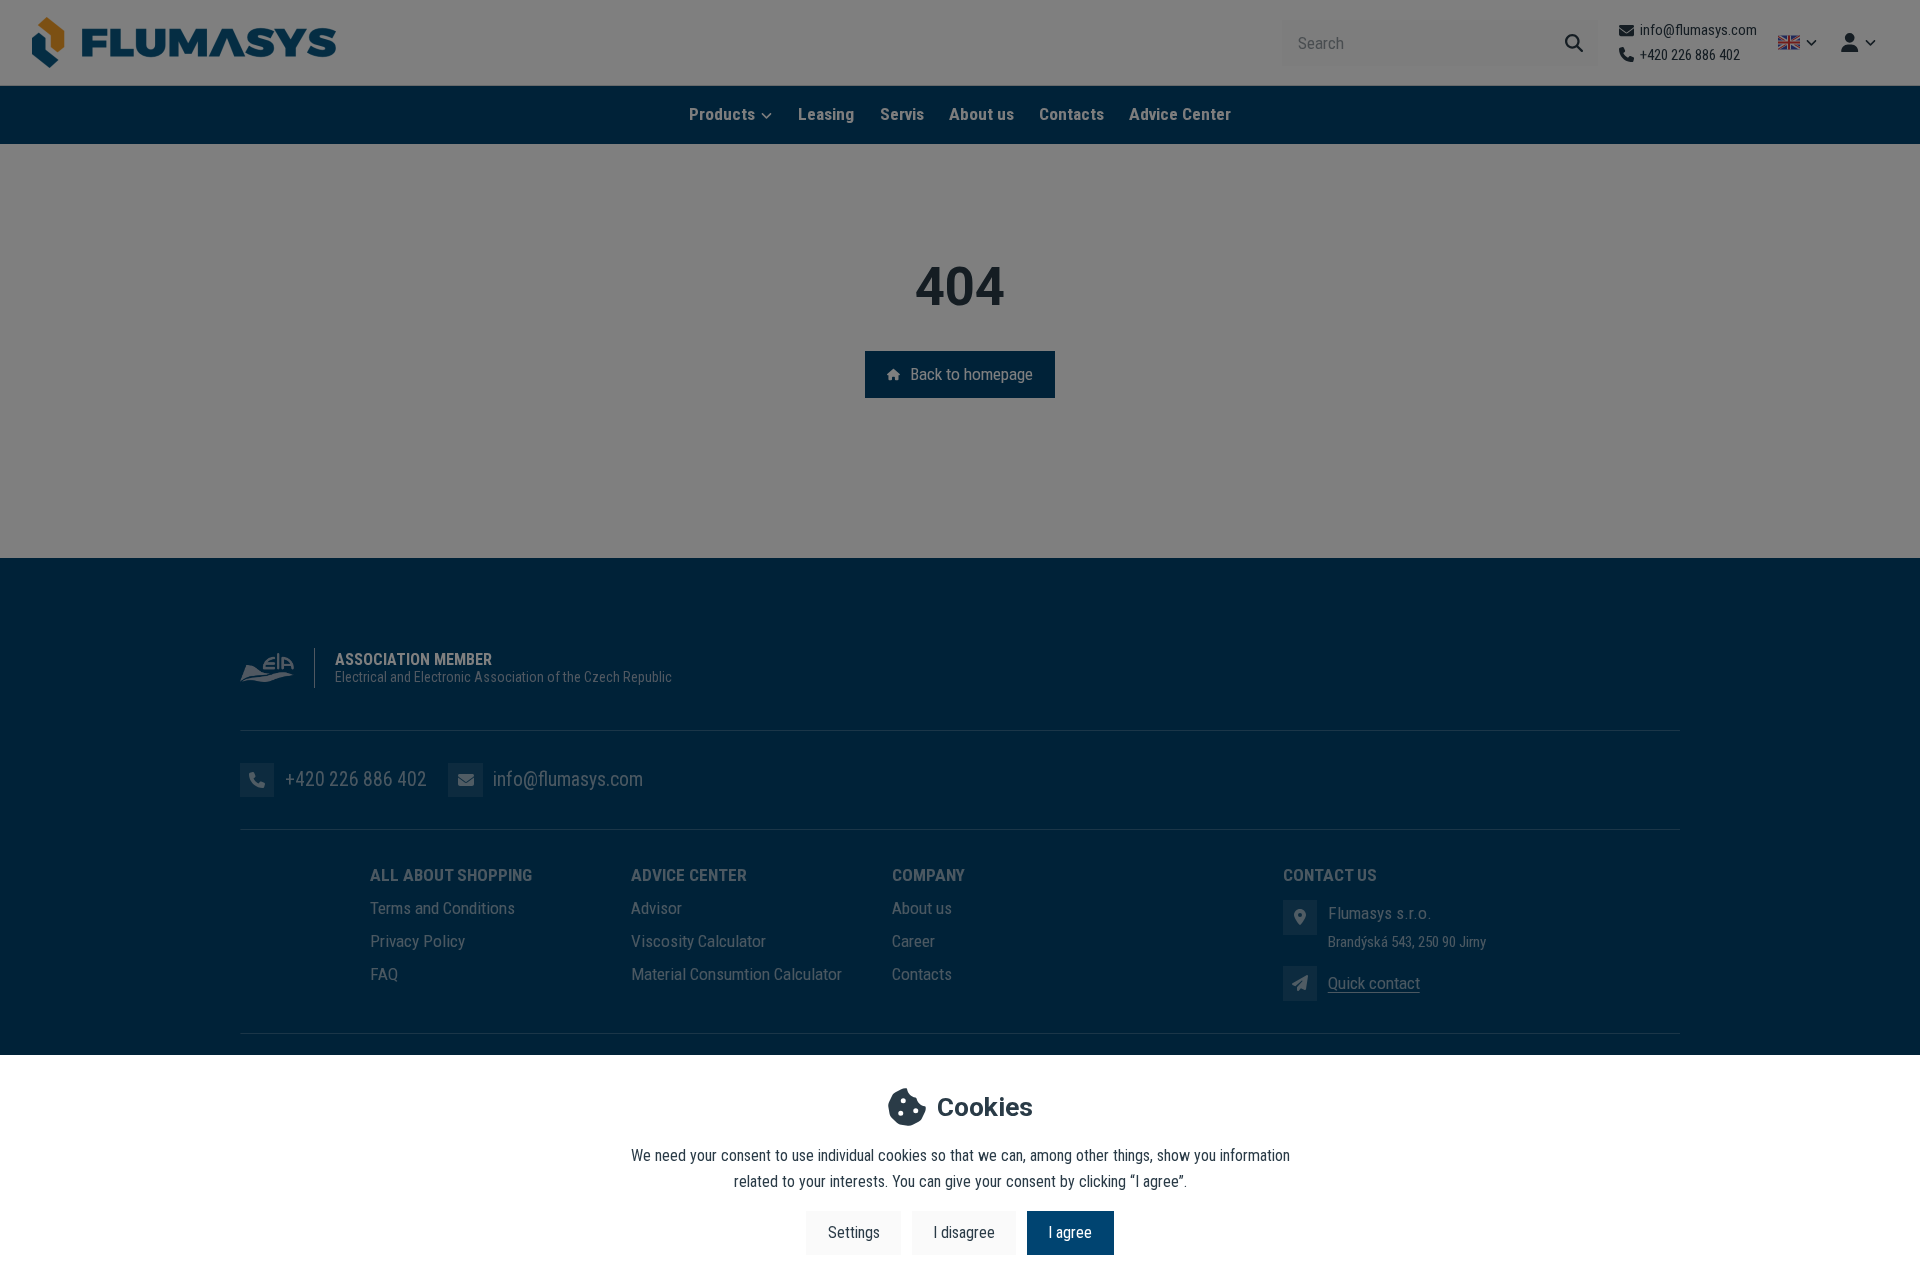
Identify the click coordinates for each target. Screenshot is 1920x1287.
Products (722, 114)
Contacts (1071, 114)
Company (928, 875)
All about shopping (451, 875)
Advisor (656, 908)
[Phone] (257, 780)
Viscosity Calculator (698, 941)
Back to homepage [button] (971, 374)
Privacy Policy (417, 941)
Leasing (826, 114)
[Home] (184, 43)
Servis (902, 114)
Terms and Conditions (442, 908)
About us (981, 114)
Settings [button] (854, 1232)
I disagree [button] (964, 1232)
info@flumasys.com (568, 779)
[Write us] (1300, 983)
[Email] (465, 780)
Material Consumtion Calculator (736, 974)
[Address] (1300, 917)
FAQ (384, 974)
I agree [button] (1070, 1232)
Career (913, 941)
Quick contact (1374, 983)
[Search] (1574, 43)
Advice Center (1180, 114)
